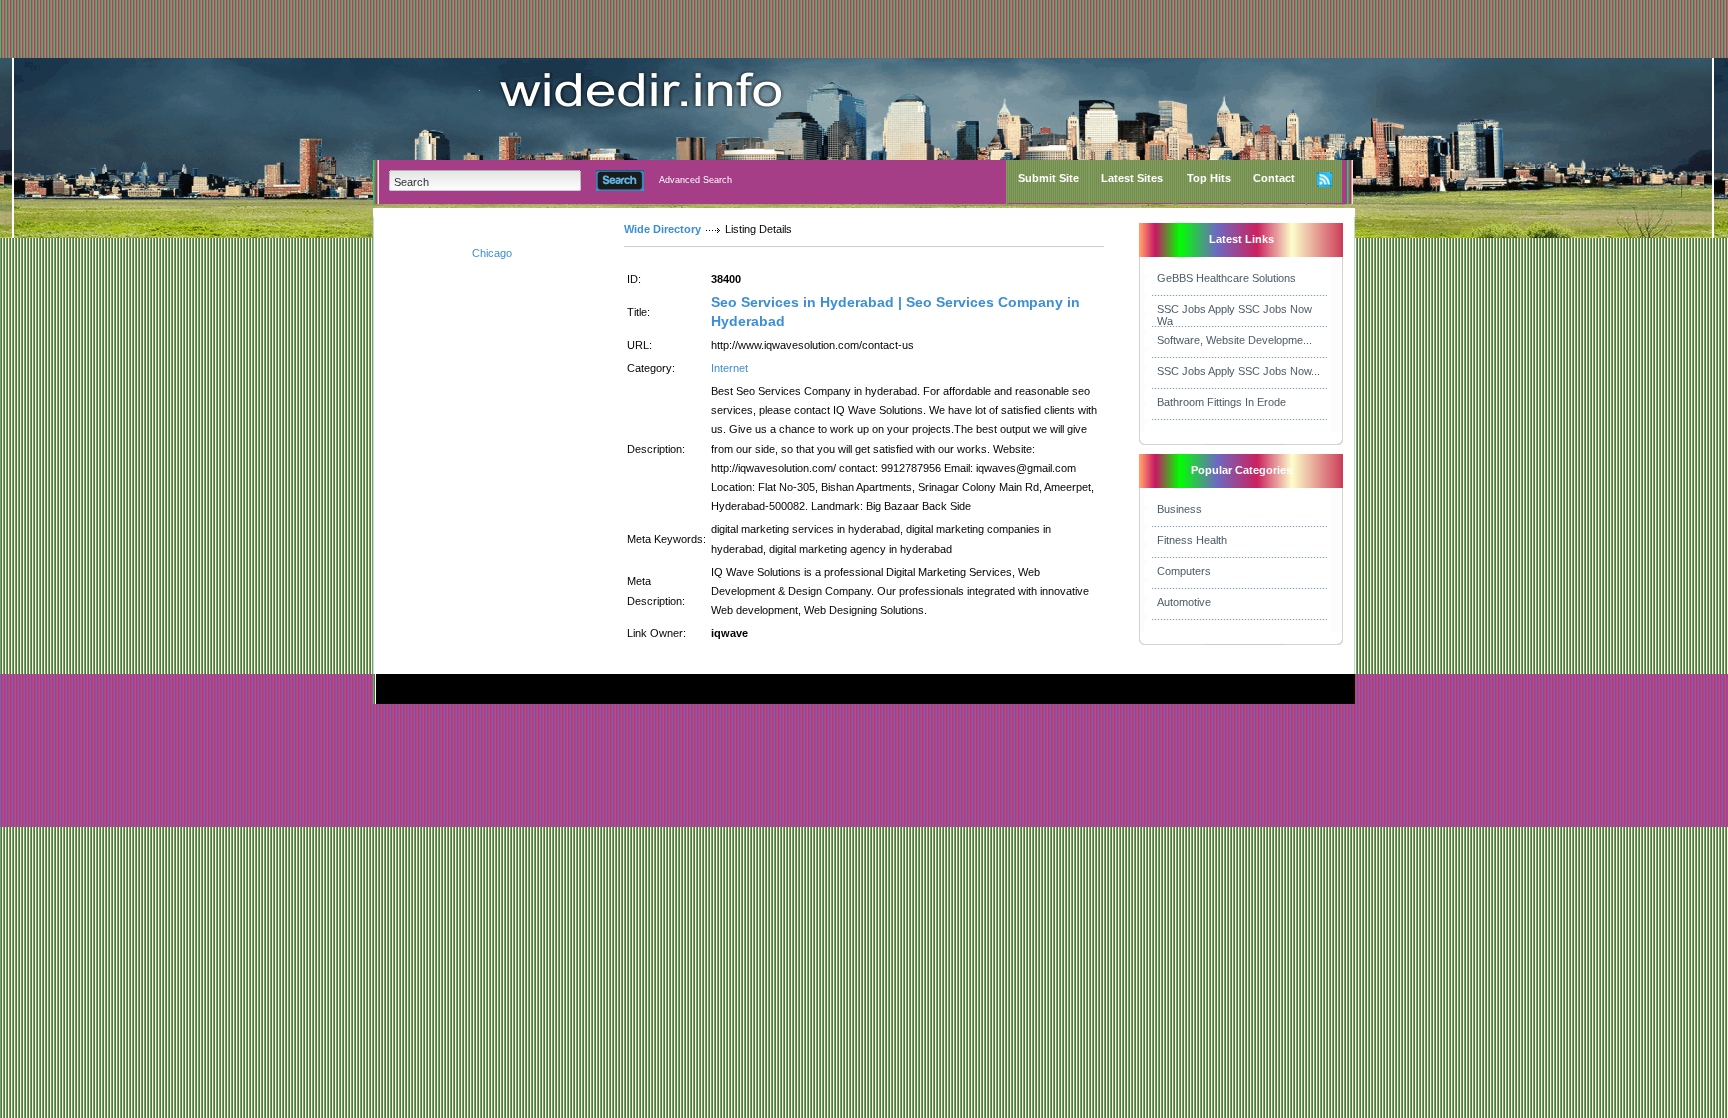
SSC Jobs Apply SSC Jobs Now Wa (1234, 315)
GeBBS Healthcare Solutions (1226, 278)
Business (1179, 509)
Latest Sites (1132, 178)
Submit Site (1048, 178)
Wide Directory (662, 229)
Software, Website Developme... (1234, 340)
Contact (1274, 178)
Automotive (1184, 602)
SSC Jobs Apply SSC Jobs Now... (1238, 371)
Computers (1184, 571)
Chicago (492, 253)
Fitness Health (1192, 540)
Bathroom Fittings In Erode (1221, 402)
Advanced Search (695, 180)
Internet (729, 368)
